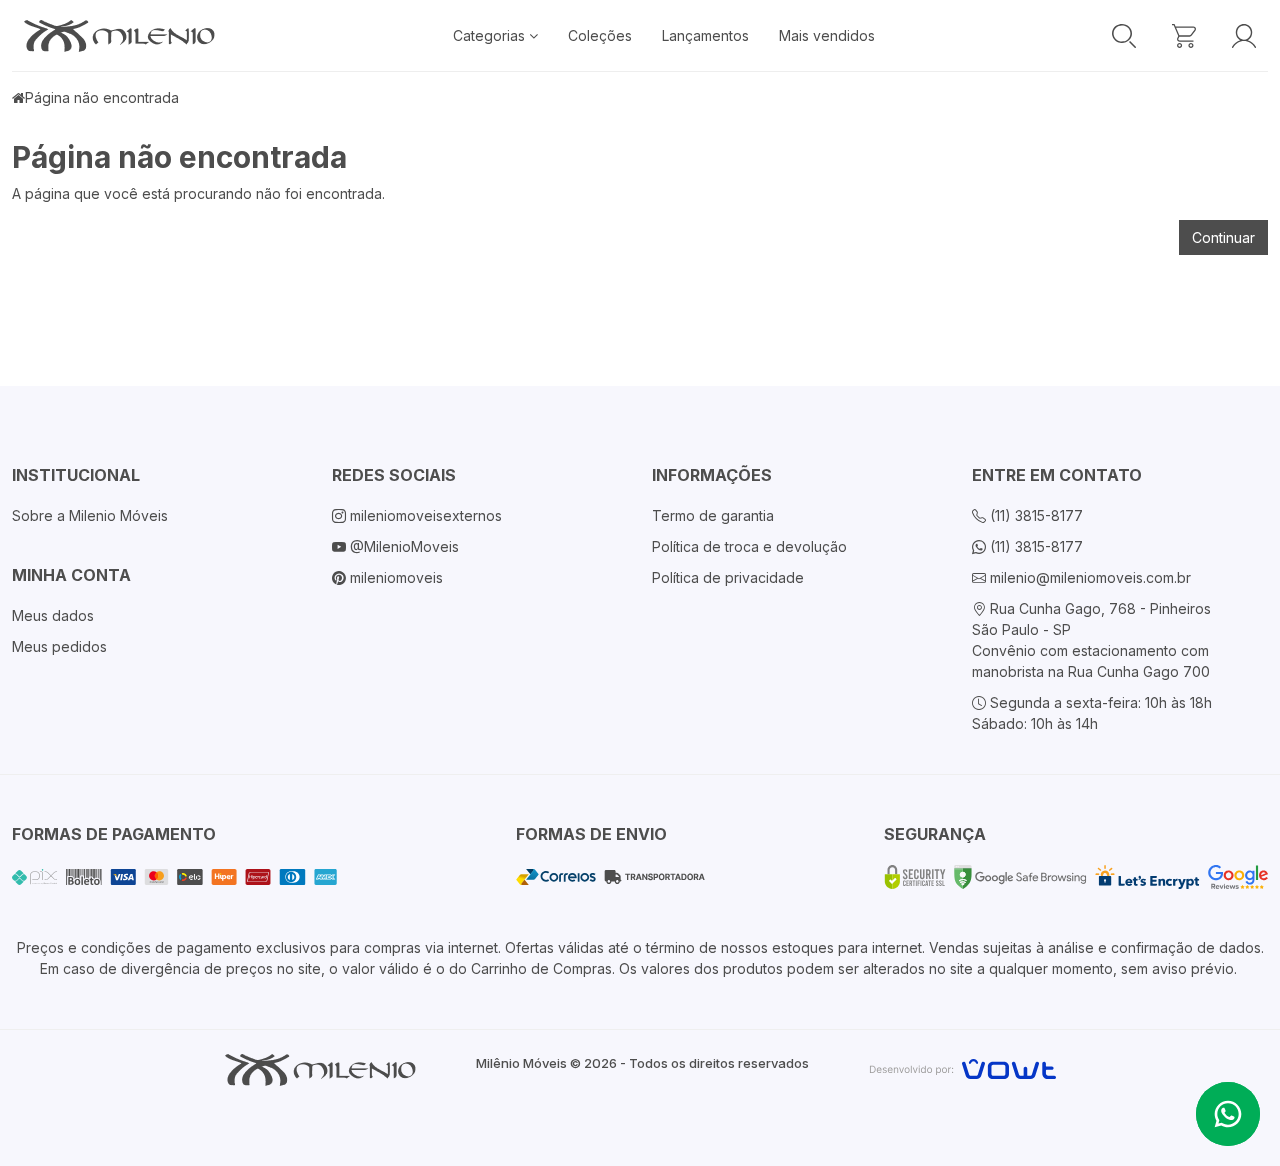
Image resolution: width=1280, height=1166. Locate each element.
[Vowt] (962, 1066)
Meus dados (53, 615)
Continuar (1223, 237)
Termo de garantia (713, 515)
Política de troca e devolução (749, 546)
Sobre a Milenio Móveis (90, 515)
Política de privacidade (728, 577)
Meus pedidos (59, 646)
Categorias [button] (491, 35)
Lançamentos (705, 35)
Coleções (600, 35)
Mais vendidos (827, 35)
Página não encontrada (102, 97)
